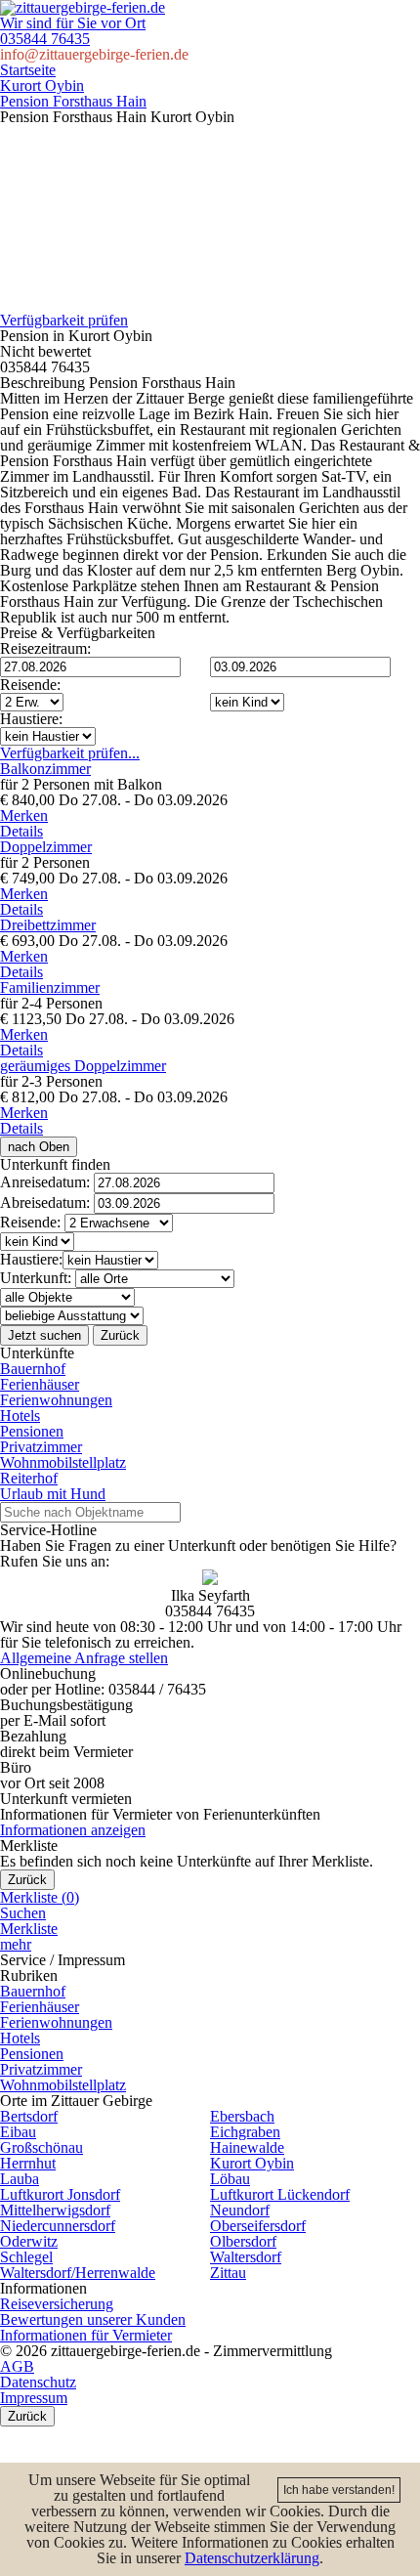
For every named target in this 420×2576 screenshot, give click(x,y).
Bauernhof (33, 1369)
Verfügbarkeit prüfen (64, 321)
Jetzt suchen (44, 1335)
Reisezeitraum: (45, 648)
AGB (17, 2366)
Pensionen (32, 1431)
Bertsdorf (29, 2116)
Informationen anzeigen (73, 1830)
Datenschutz (38, 2382)
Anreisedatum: (45, 1182)
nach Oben (39, 1147)
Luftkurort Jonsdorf (60, 2194)
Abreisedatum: (45, 1202)
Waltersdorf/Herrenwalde (78, 2273)
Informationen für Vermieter (86, 2335)
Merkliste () (40, 1897)
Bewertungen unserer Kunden (93, 2319)
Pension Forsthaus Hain (73, 101)
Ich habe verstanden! (339, 2490)
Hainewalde (247, 2147)
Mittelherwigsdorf (55, 2210)
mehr (16, 1944)
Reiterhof (29, 1478)
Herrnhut (28, 2163)
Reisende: (30, 685)
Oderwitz (29, 2241)
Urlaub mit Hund (53, 1494)
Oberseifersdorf (258, 2226)
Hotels (20, 1416)
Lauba (20, 2179)
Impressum (34, 2398)
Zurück (120, 1335)
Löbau (230, 2179)
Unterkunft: (36, 1278)
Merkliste (29, 1929)
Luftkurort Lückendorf (280, 2194)
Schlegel (26, 2257)
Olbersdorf (243, 2241)
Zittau (228, 2273)
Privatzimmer (41, 1447)
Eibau (18, 2132)
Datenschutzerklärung (252, 2558)
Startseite (28, 70)
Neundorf (240, 2210)
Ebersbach (242, 2116)
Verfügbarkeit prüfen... (70, 753)
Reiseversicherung (57, 2304)
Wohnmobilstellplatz (63, 1462)
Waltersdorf (246, 2257)
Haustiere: (31, 719)
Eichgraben (245, 2132)
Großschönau (42, 2147)
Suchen (23, 1913)
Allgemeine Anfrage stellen (84, 1658)
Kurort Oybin (42, 86)
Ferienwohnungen (56, 1400)
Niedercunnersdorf (58, 2226)
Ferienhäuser (40, 1384)
